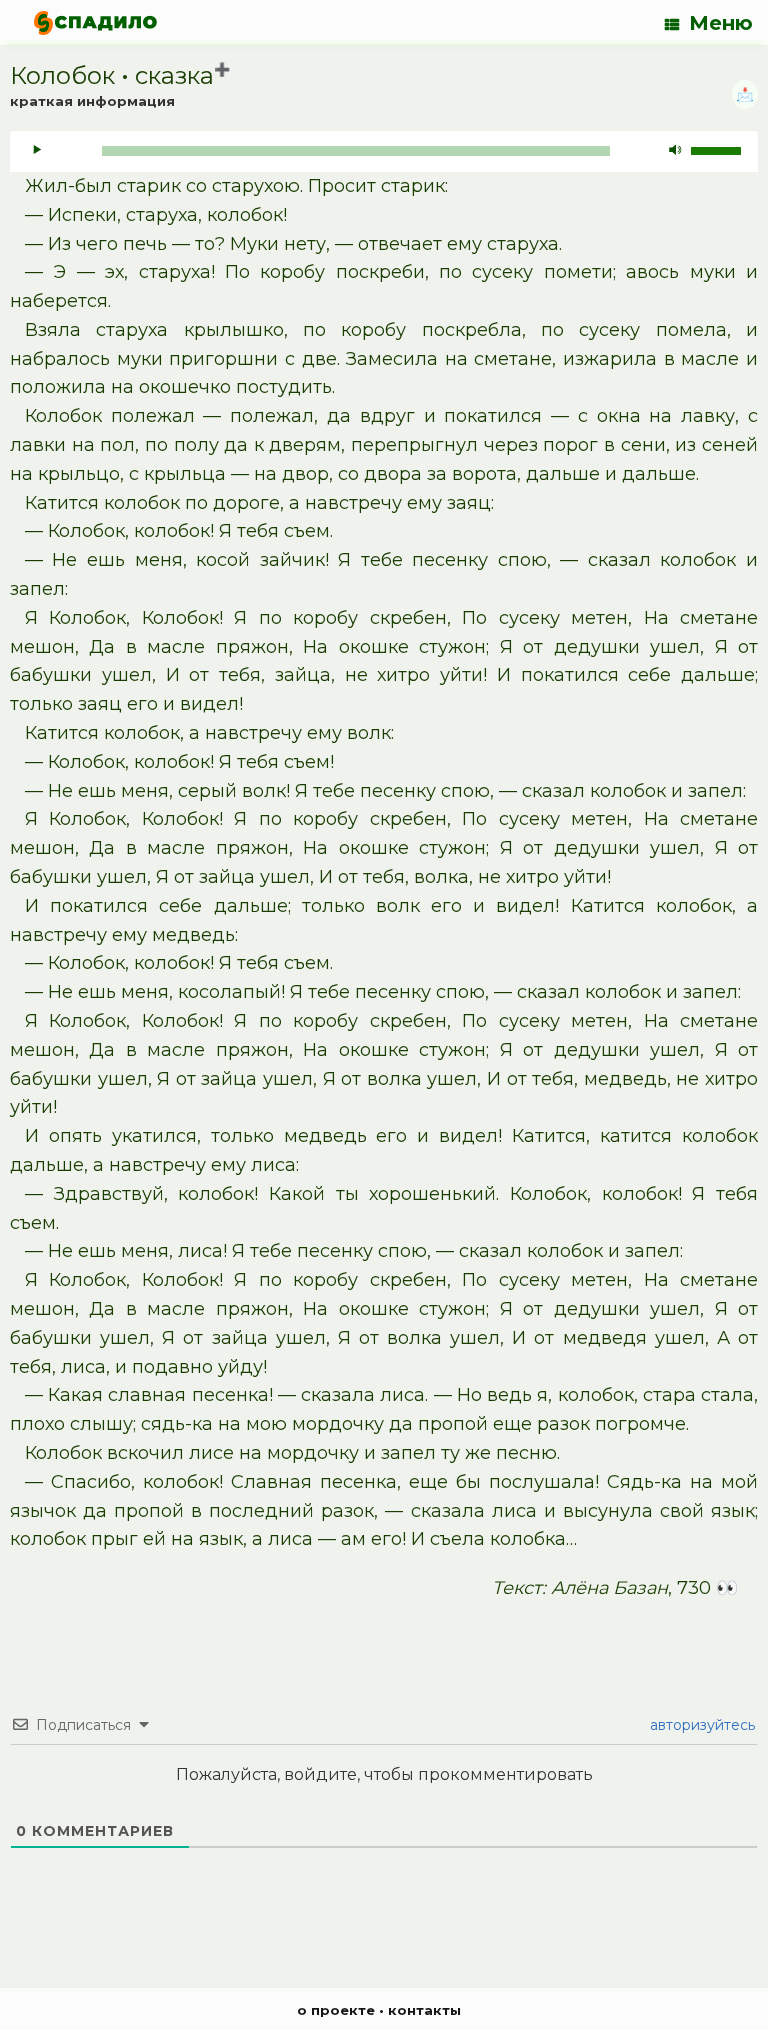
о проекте (336, 2010)
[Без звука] (675, 151)
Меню (721, 23)
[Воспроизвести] (37, 151)
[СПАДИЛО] (95, 22)
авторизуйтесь (700, 1725)
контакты (424, 2010)
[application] (384, 152)
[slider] (719, 149)
